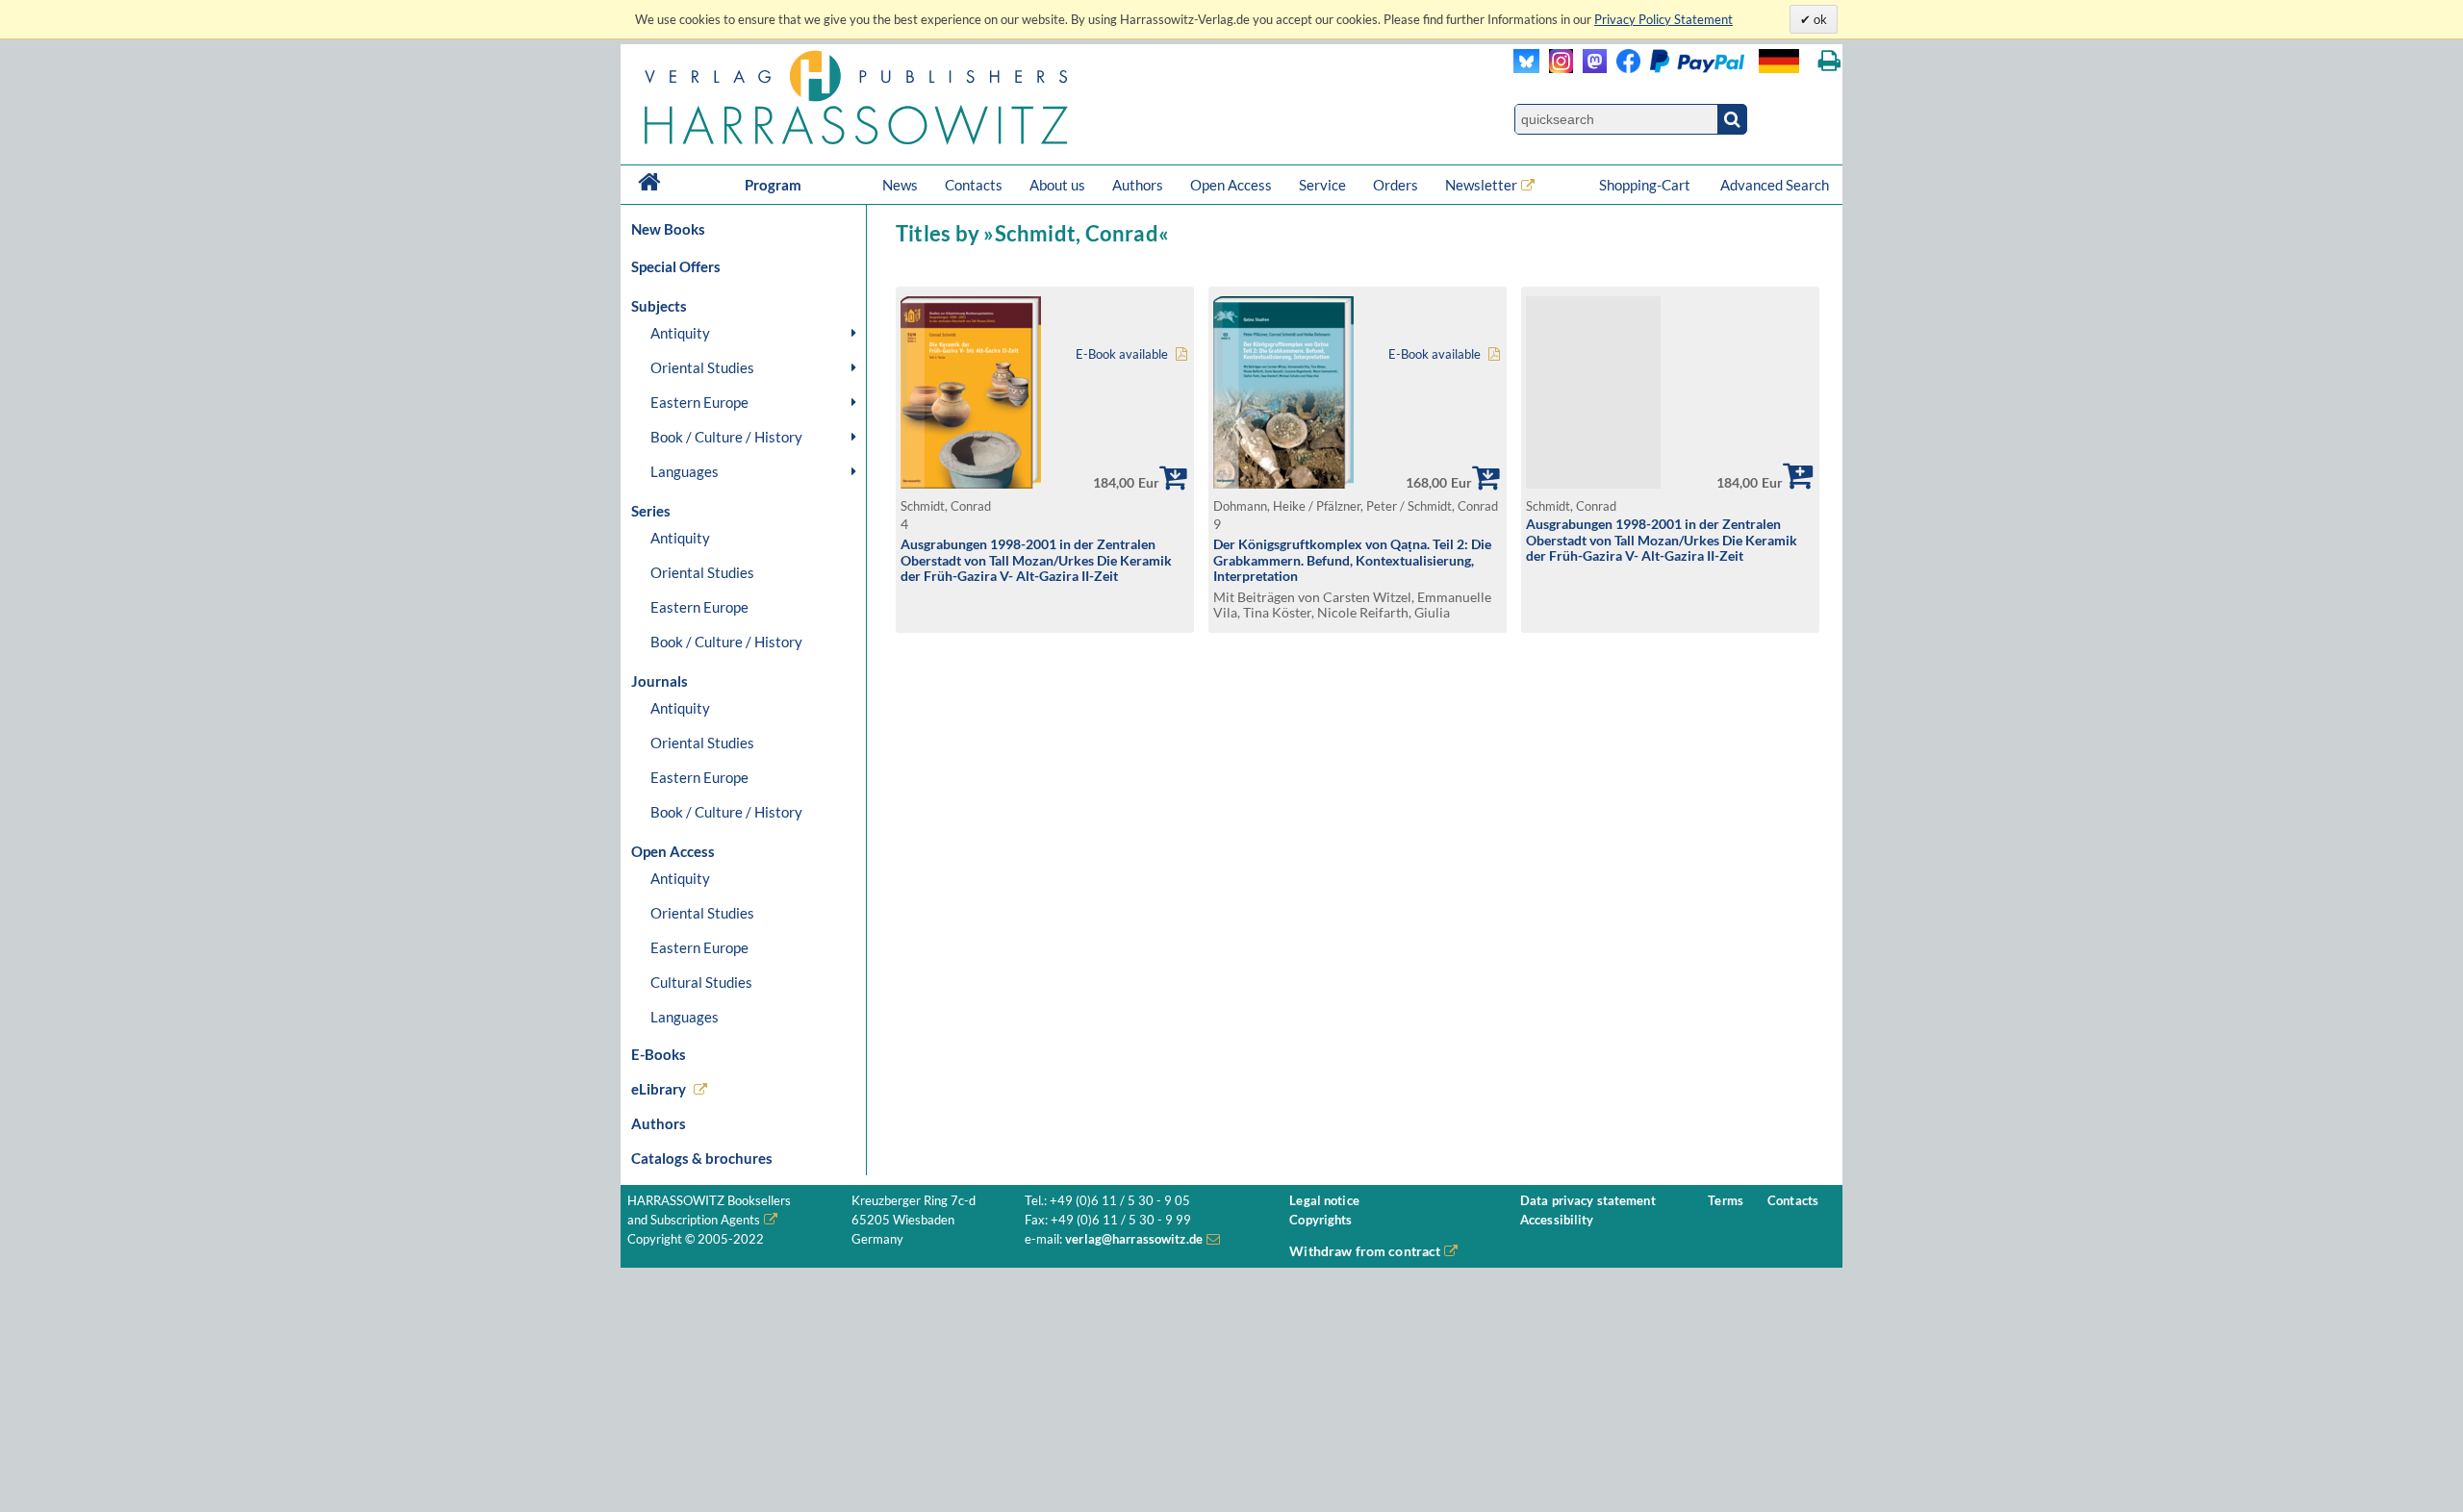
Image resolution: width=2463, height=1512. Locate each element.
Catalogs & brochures (702, 1158)
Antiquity (680, 333)
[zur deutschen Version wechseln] (1779, 61)
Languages (685, 471)
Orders (1396, 185)
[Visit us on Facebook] (1676, 68)
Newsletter (1481, 185)
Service (1322, 185)
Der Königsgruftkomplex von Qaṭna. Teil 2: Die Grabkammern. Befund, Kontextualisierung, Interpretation (1352, 560)
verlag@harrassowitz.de (1134, 1239)
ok (1819, 19)
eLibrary (659, 1089)
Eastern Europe (699, 402)
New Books (668, 229)
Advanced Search (1775, 185)
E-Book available (1122, 354)
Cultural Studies (701, 982)
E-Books (659, 1054)
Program (773, 185)
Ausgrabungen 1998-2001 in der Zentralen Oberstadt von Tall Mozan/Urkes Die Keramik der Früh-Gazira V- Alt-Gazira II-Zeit (1036, 560)
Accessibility (1557, 1220)
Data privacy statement (1588, 1201)
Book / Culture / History (726, 437)
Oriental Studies (702, 367)
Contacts (974, 185)
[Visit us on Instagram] (1556, 68)
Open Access (1231, 185)
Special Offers (676, 266)
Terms (1726, 1201)
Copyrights (1320, 1220)
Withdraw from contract (1365, 1251)
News (900, 185)
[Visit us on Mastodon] (1590, 68)
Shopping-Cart (1646, 185)
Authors (1138, 185)
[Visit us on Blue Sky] (1526, 68)
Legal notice (1324, 1201)
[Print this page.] (1829, 61)
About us (1057, 185)
